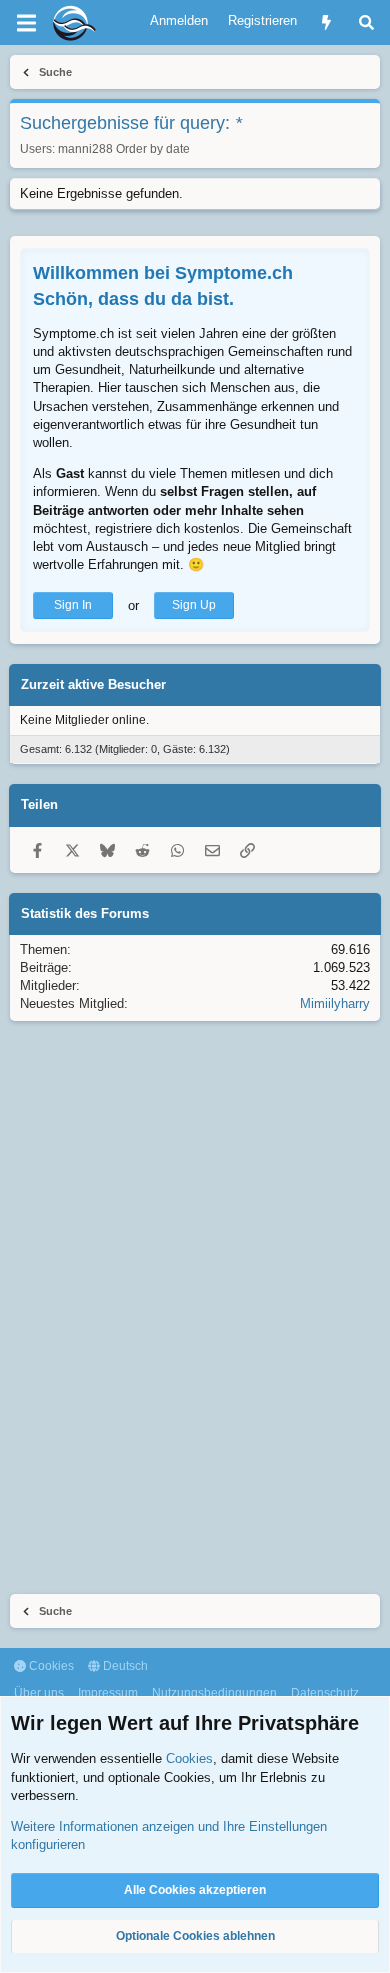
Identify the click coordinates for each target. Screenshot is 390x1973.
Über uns (39, 1693)
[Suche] (366, 22)
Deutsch (124, 1666)
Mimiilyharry (335, 1003)
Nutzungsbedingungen (214, 1693)
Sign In (73, 605)
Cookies (50, 1666)
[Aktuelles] (326, 22)
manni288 (85, 149)
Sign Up (194, 605)
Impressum (108, 1693)
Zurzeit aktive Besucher (93, 684)
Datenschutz (325, 1693)
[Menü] (26, 23)
